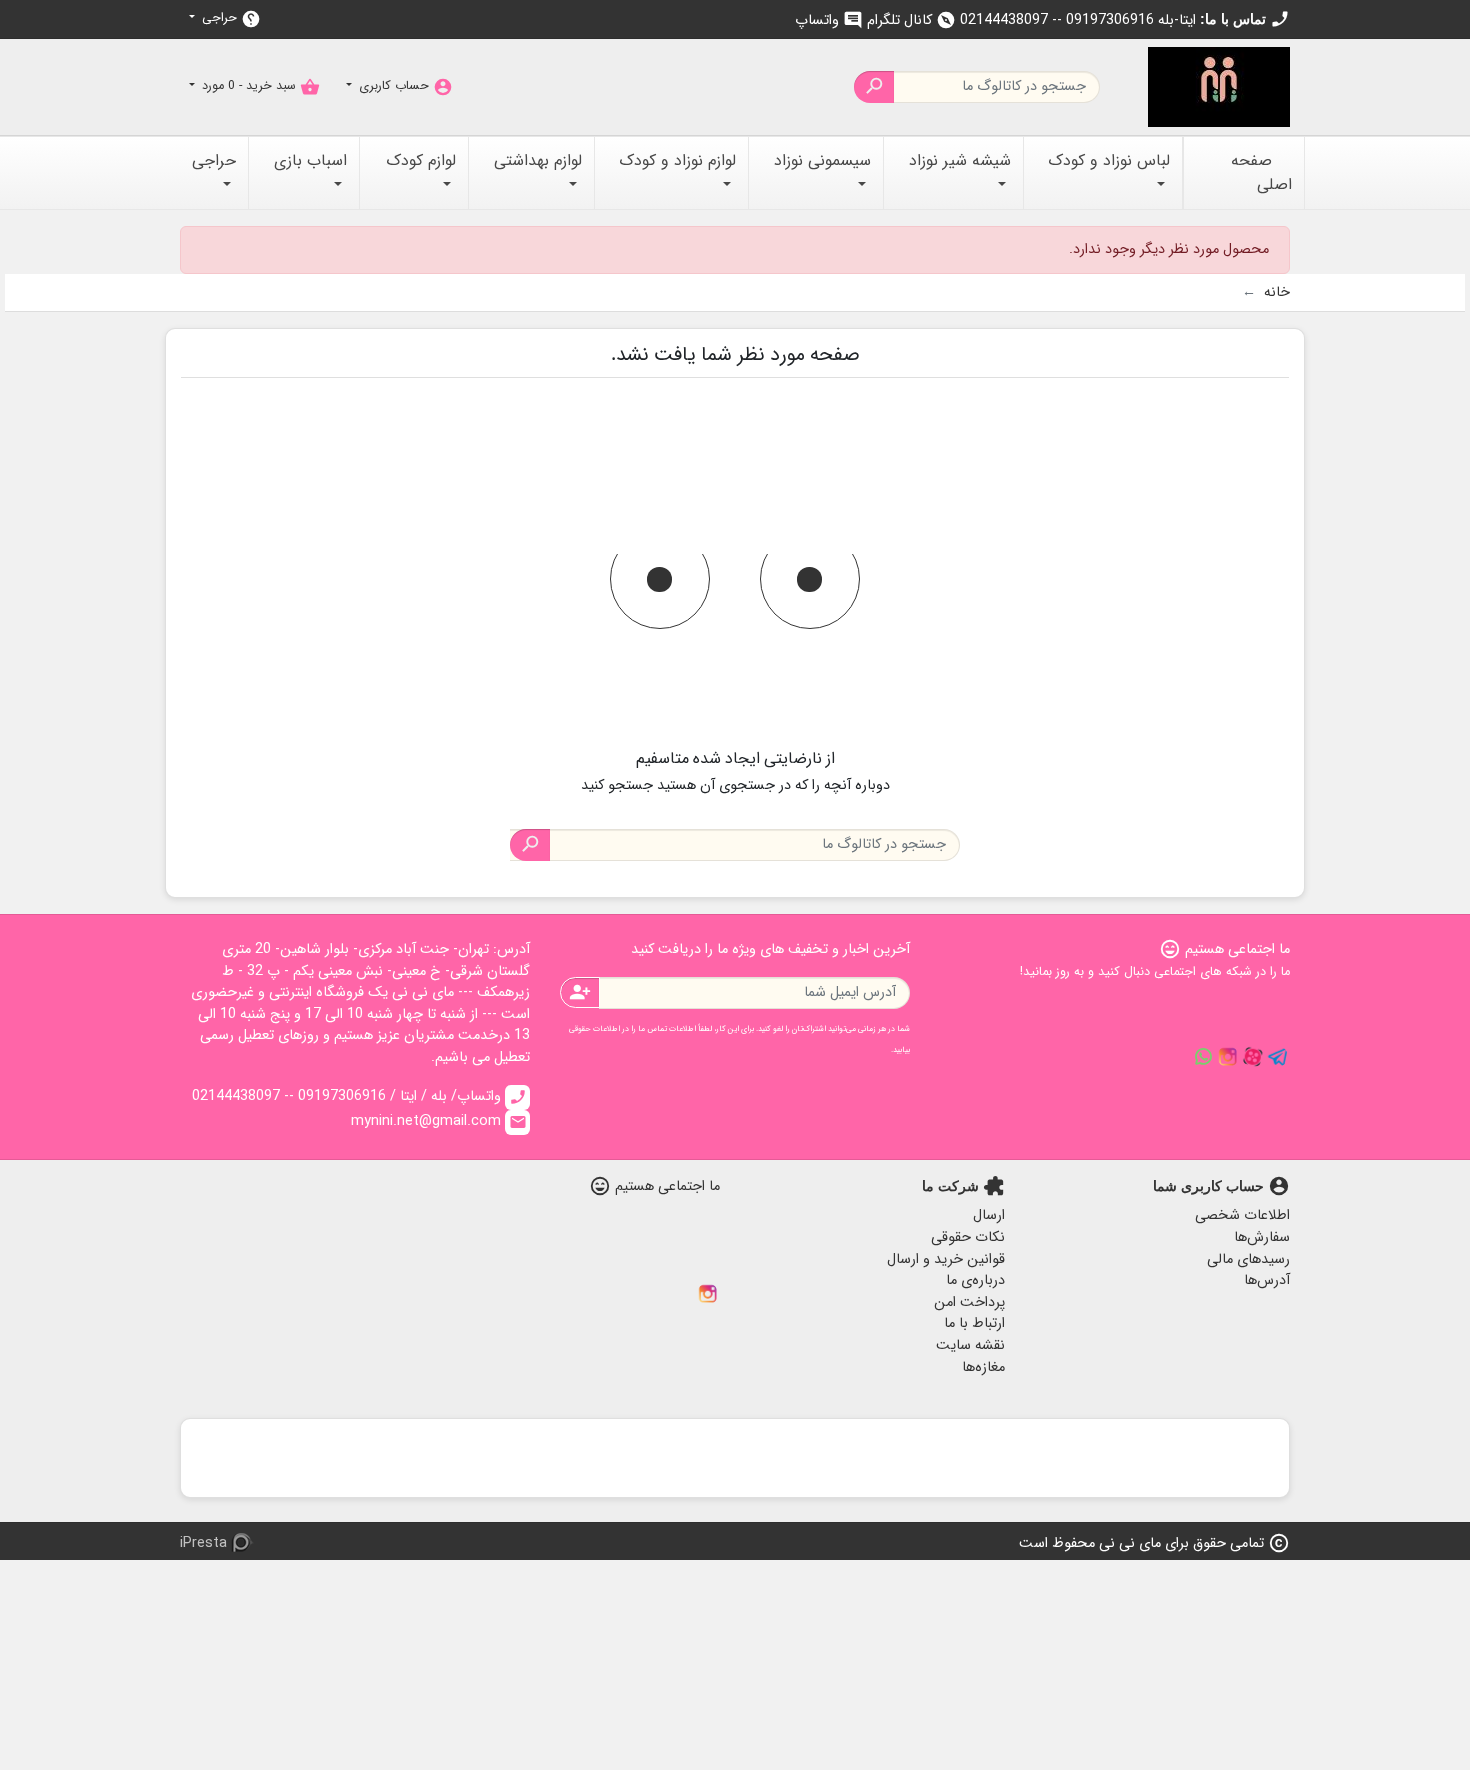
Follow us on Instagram (1228, 1057)
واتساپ (829, 20)
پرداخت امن (969, 1302)
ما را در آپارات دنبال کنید (1253, 1057)
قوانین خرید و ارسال (946, 1259)
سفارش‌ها (1262, 1237)
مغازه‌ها (983, 1367)
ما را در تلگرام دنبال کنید (1278, 1057)
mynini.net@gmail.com (439, 1121)
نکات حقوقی (968, 1237)
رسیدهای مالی (1248, 1259)
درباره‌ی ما (975, 1280)
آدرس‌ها (1267, 1280)
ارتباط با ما (974, 1323)
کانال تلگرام (911, 20)
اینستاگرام (708, 1294)
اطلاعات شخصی (1242, 1215)
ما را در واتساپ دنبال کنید (1203, 1057)
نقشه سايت (970, 1345)
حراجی (229, 18)
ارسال (989, 1215)
